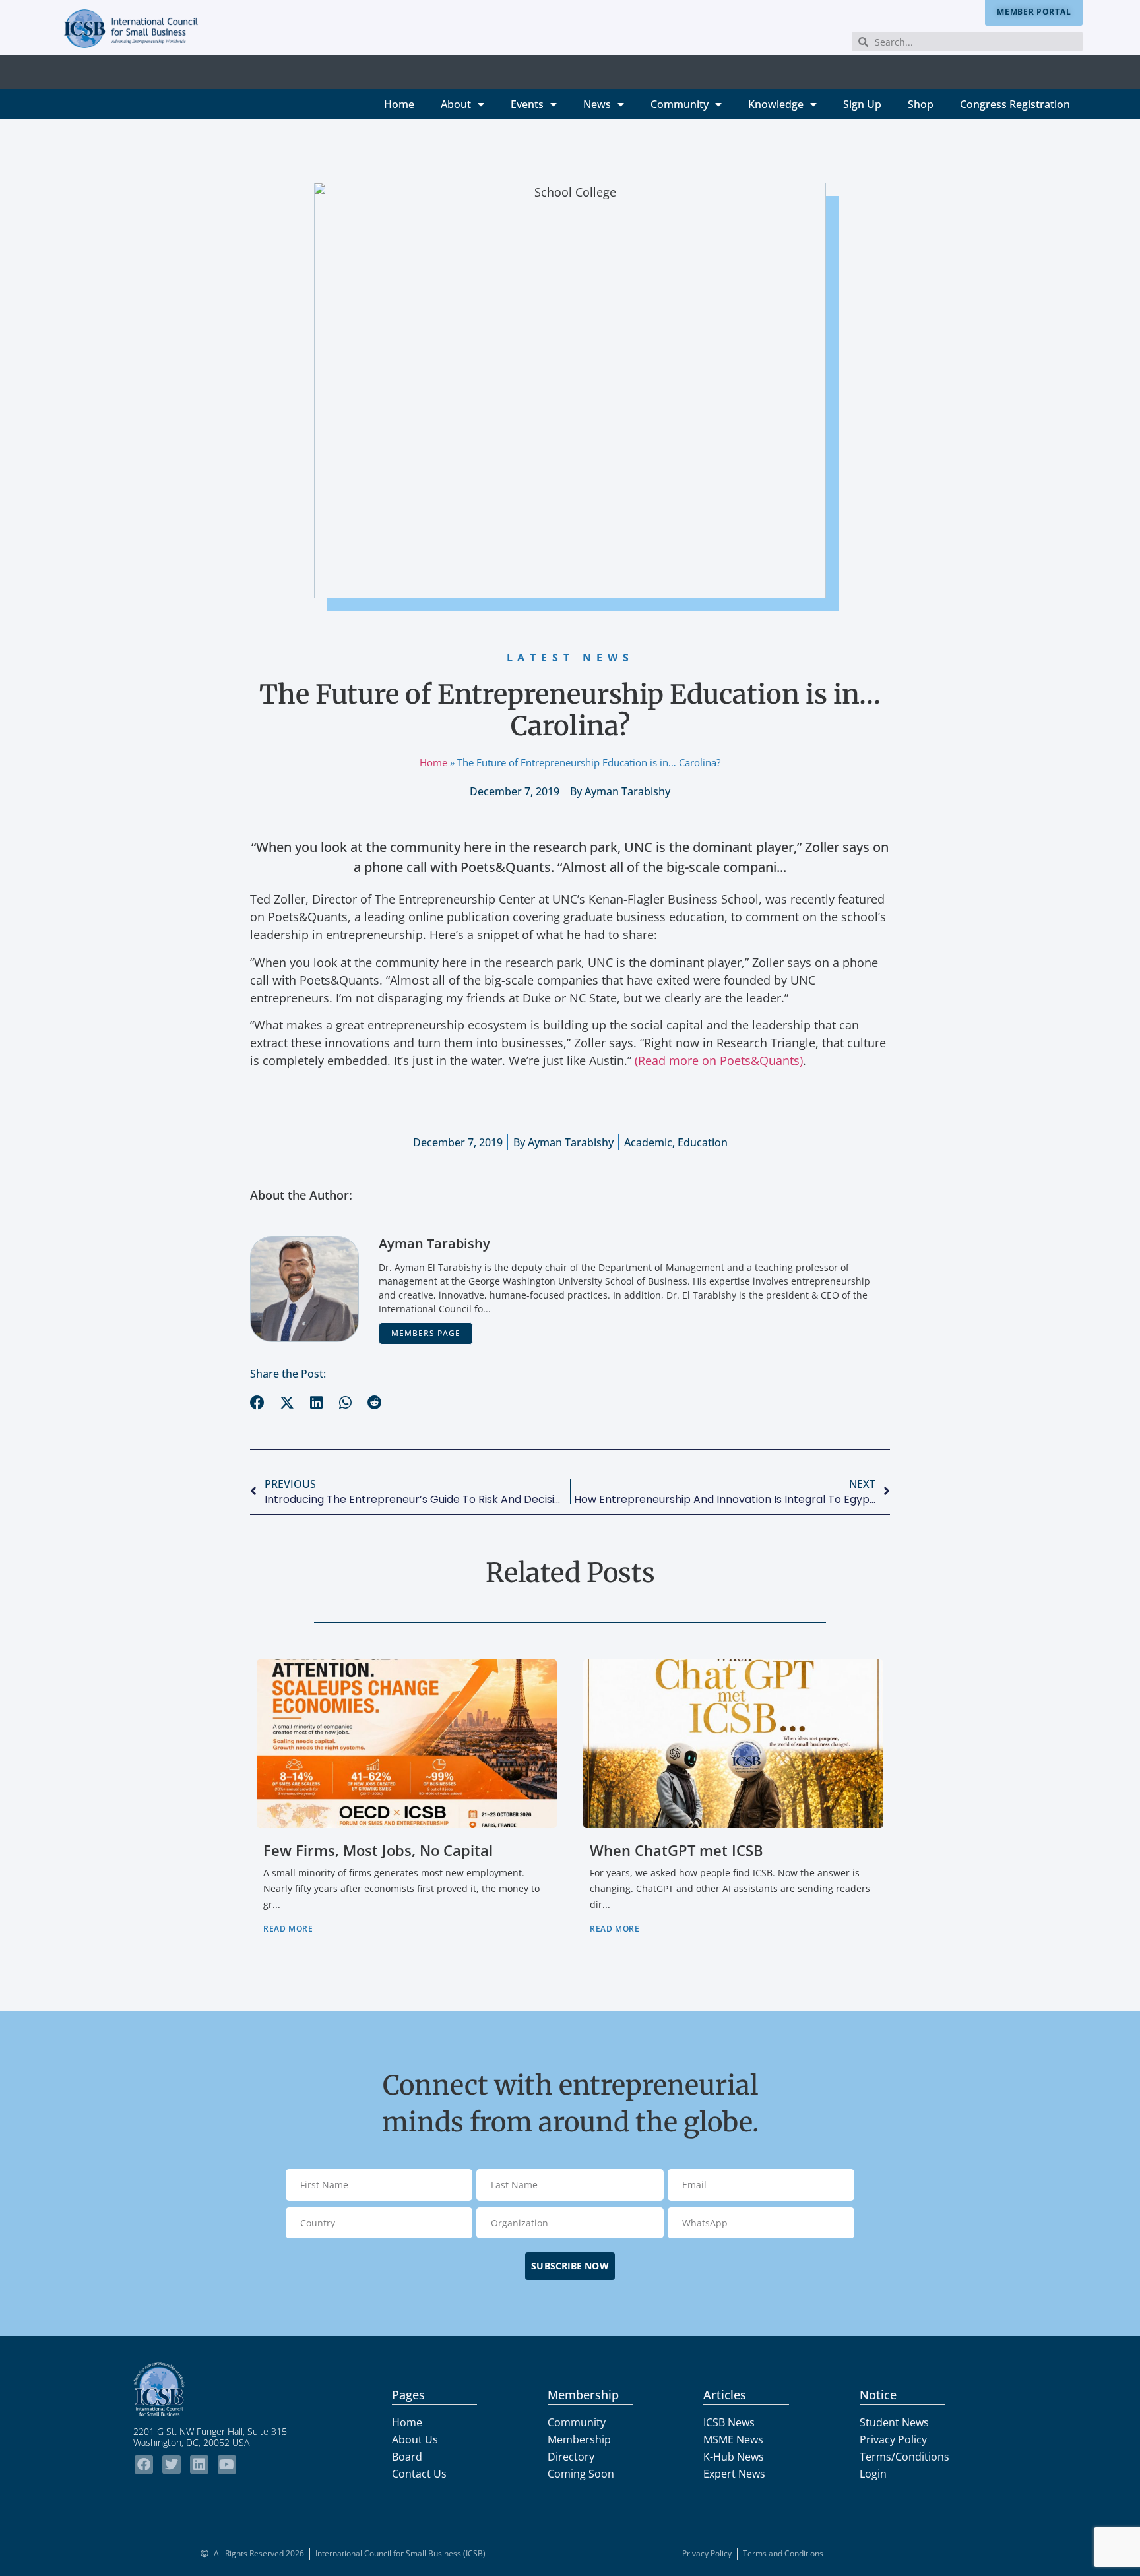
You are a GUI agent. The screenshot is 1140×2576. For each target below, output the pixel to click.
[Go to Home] (131, 29)
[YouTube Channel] (227, 2465)
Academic (648, 1142)
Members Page (426, 1333)
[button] (258, 1403)
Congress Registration (1015, 104)
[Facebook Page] (144, 2465)
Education (703, 1142)
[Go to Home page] (224, 2389)
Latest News (570, 658)
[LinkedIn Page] (199, 2465)
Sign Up (862, 104)
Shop (921, 104)
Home (399, 104)
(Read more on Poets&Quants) (719, 1060)
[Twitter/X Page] (172, 2465)
